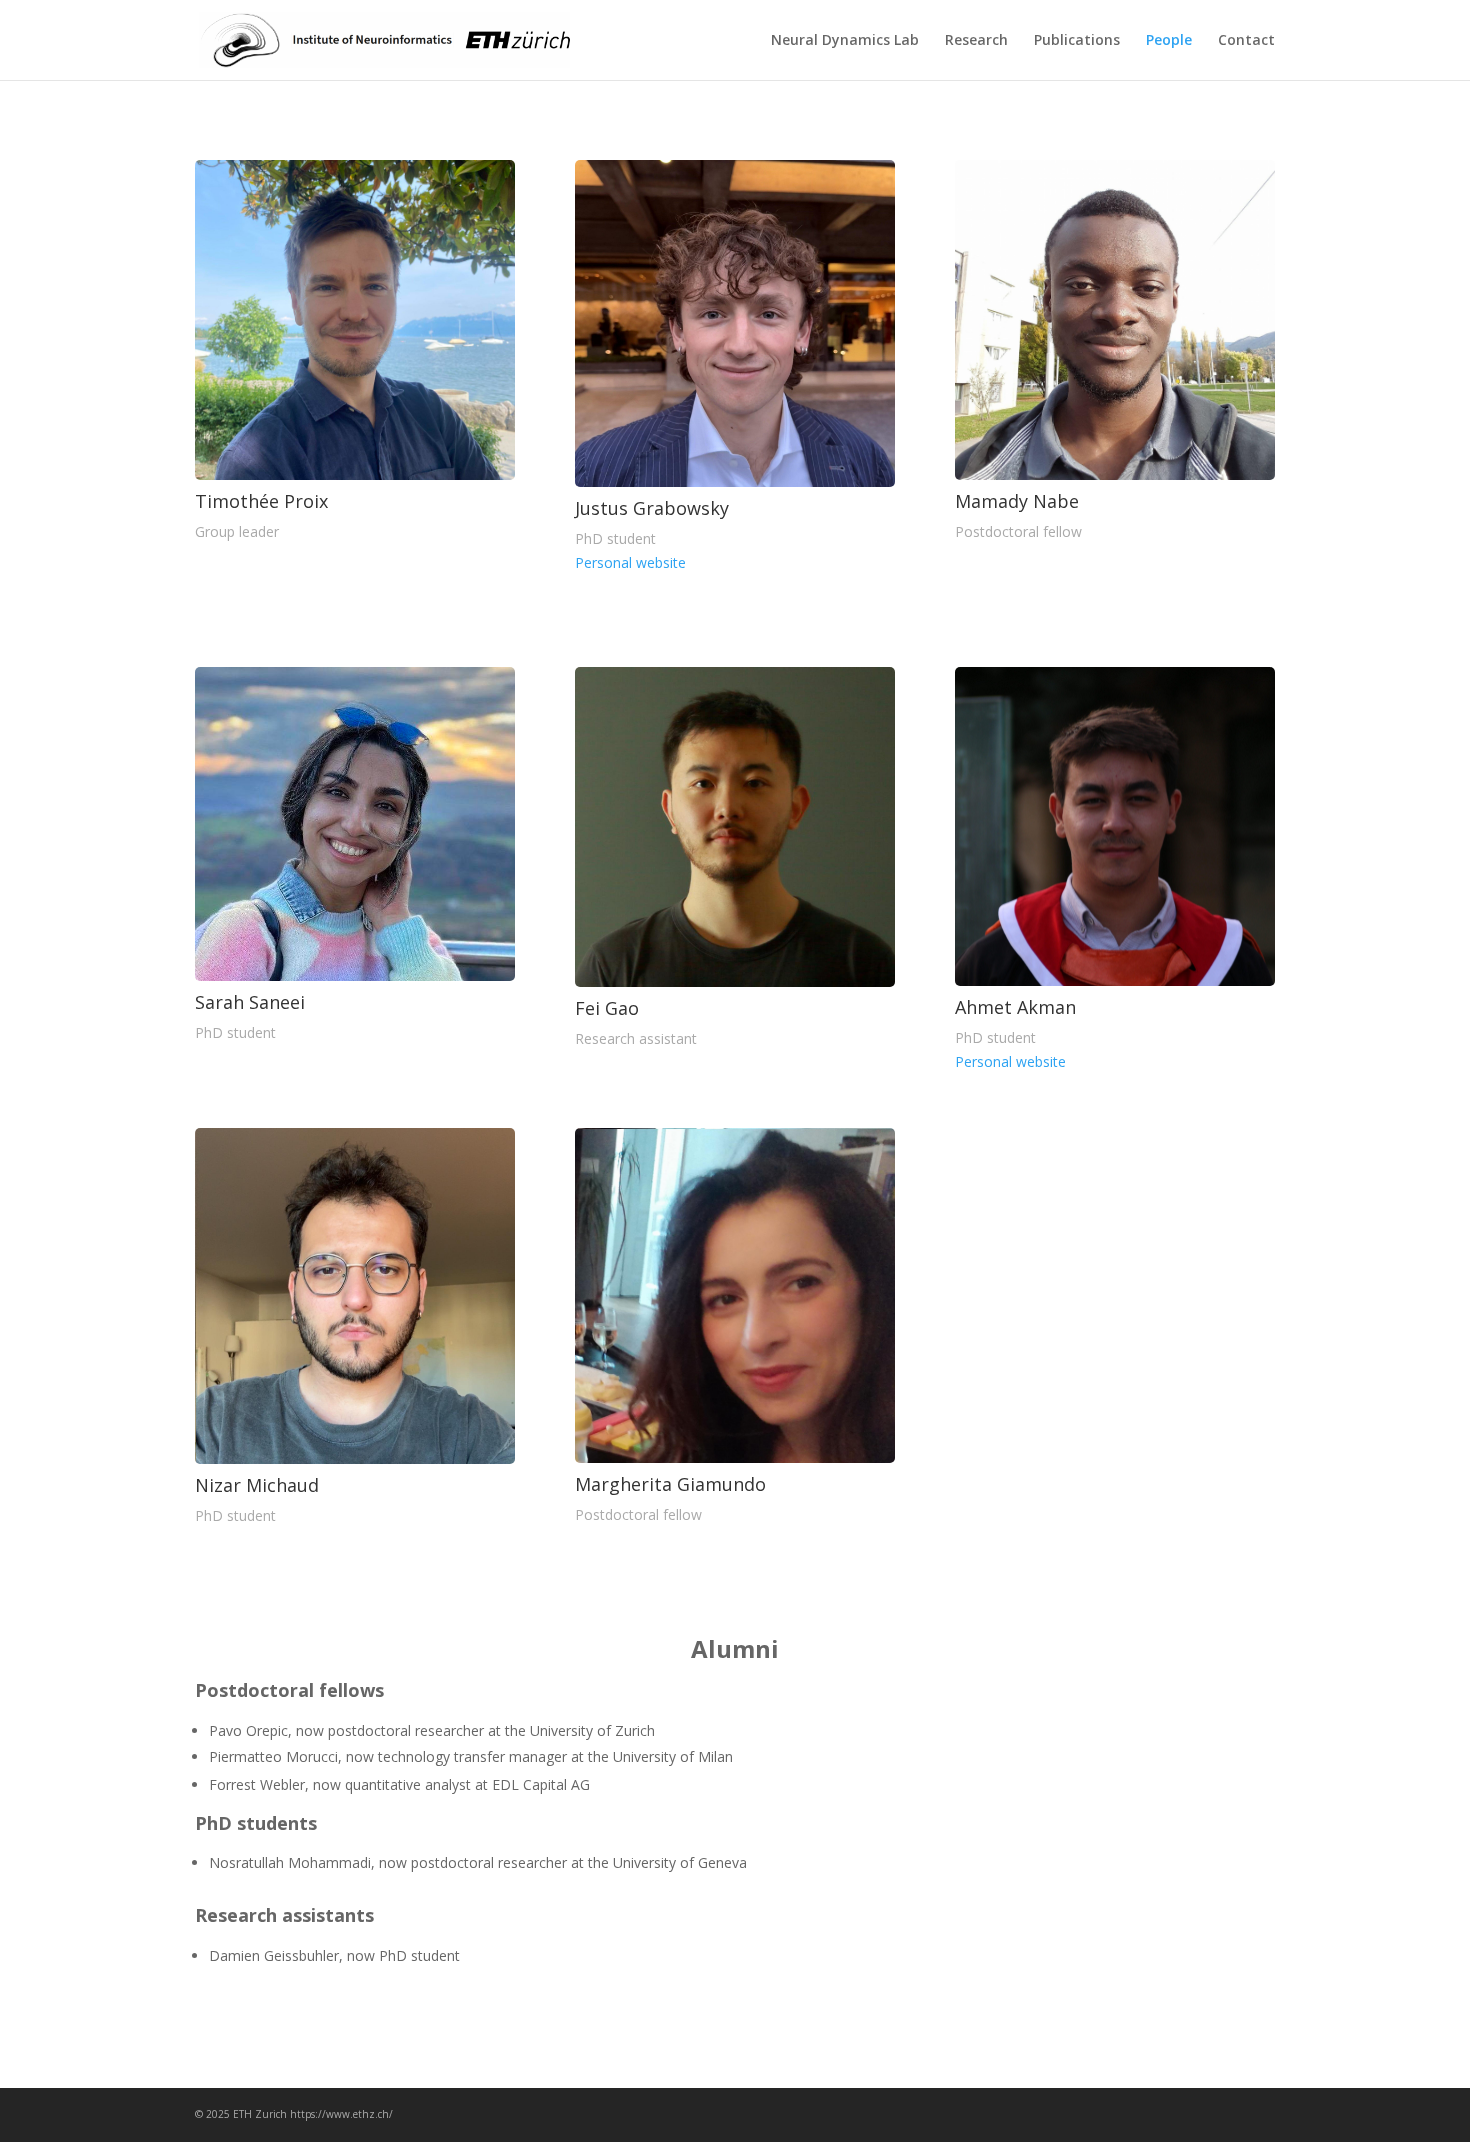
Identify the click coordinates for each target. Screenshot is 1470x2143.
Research (976, 41)
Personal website (630, 562)
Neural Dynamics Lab (845, 41)
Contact (1246, 41)
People (1169, 41)
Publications (1077, 41)
